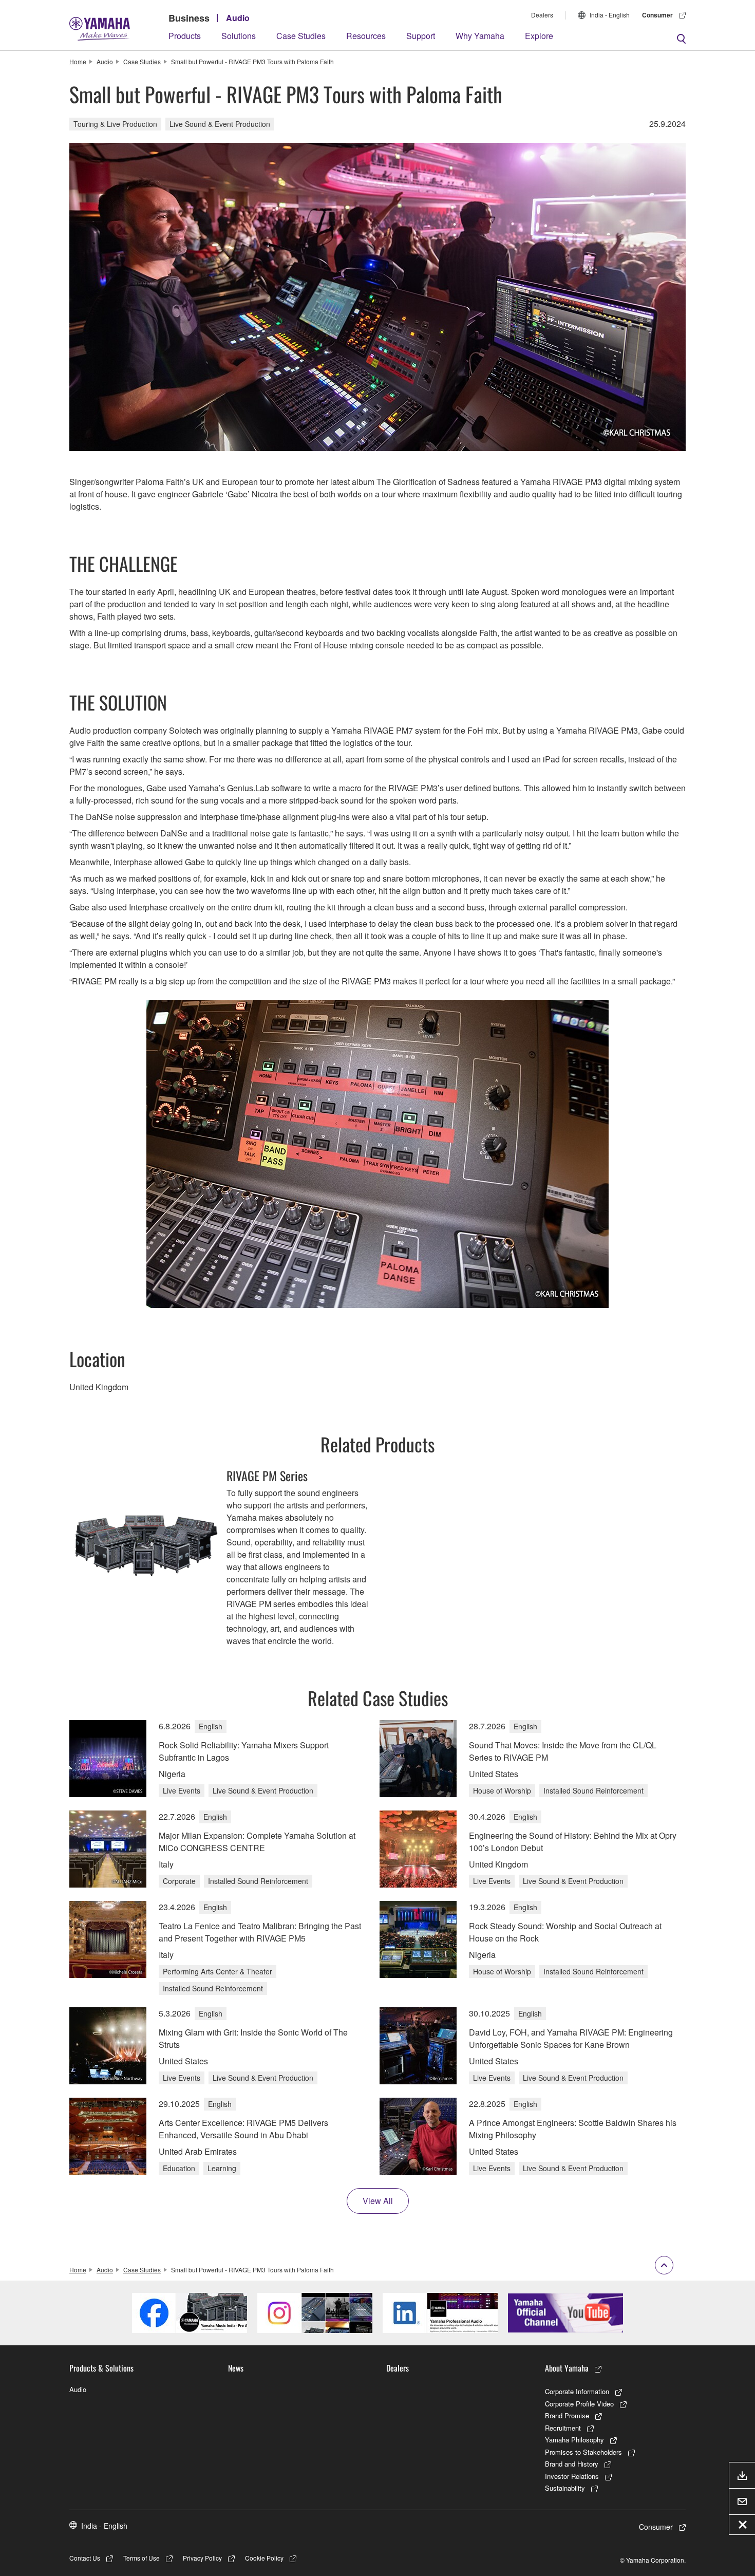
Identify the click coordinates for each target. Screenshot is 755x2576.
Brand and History (572, 2464)
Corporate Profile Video (579, 2404)
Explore (539, 36)
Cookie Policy (264, 2558)
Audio (238, 18)
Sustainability (565, 2488)
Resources (366, 36)
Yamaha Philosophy (574, 2440)
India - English (610, 15)
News (236, 2368)
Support (421, 36)
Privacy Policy (202, 2558)
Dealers (542, 15)
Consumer (657, 15)
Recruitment (563, 2428)
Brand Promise (567, 2415)
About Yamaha (567, 2368)
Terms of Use (141, 2558)
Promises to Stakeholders (583, 2452)
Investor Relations (572, 2476)
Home (78, 61)
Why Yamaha (480, 36)
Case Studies (301, 36)
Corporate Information (577, 2391)
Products (185, 36)
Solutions (239, 36)
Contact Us (85, 2558)
